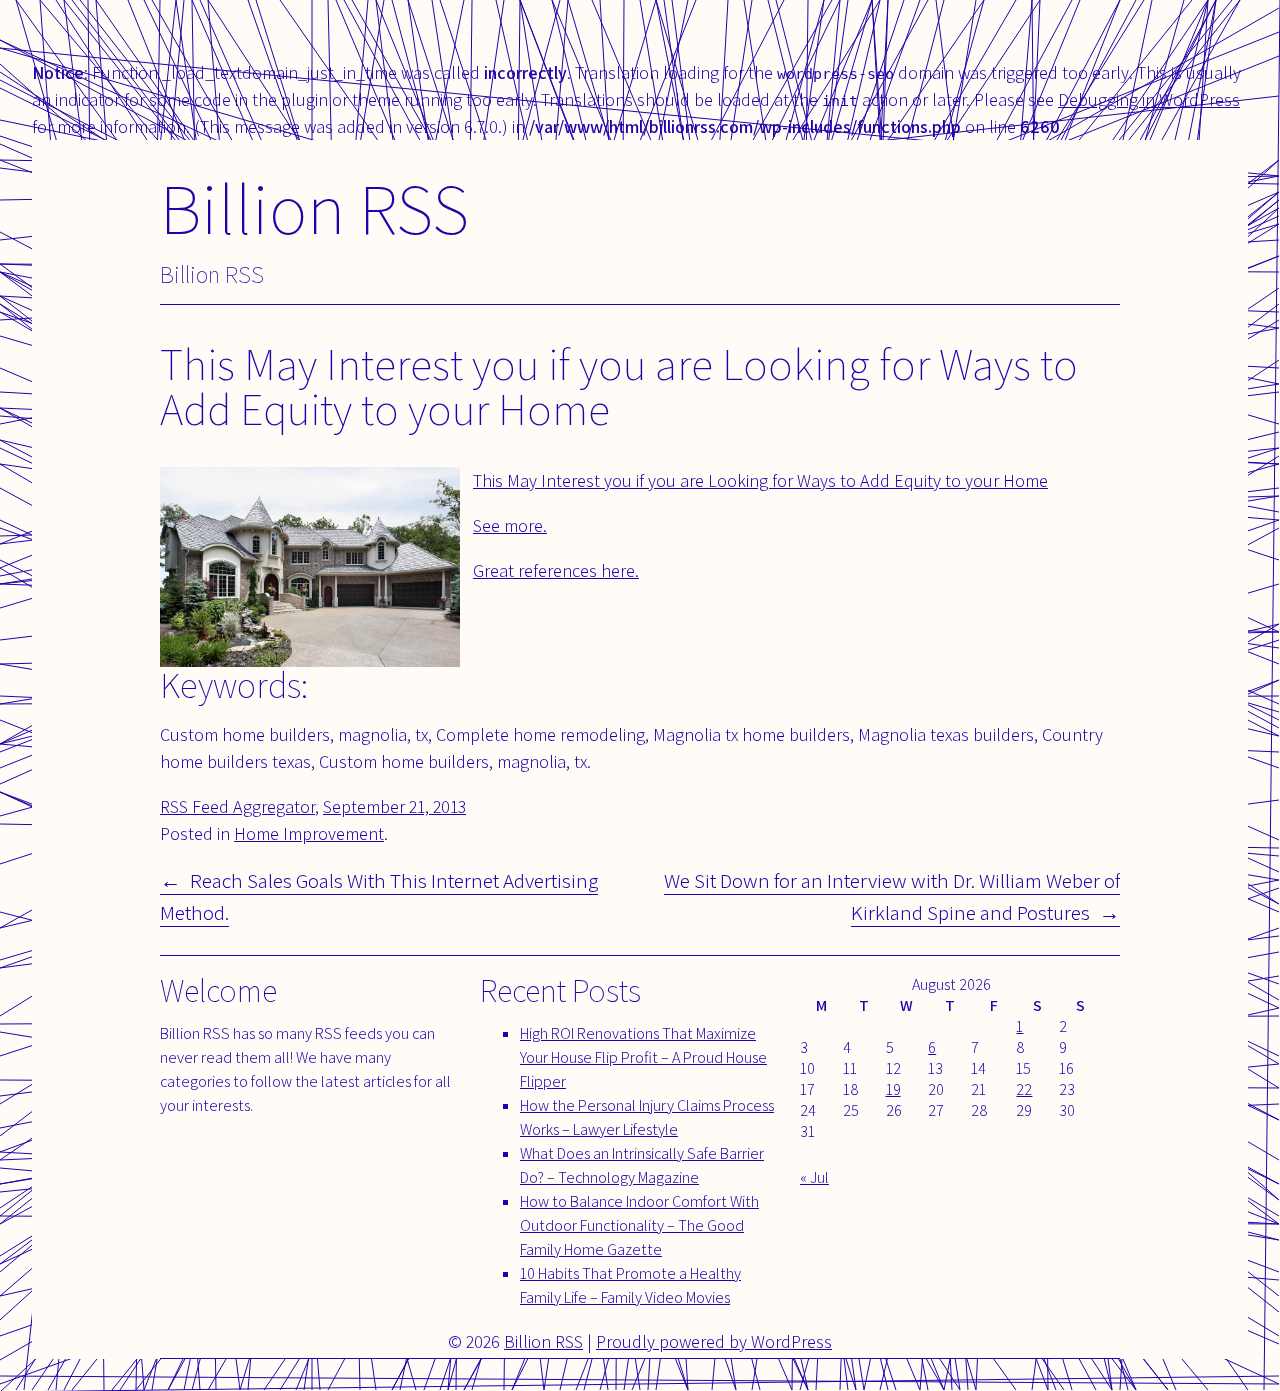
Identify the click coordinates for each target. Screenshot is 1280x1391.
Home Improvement (309, 833)
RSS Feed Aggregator (237, 806)
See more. (510, 525)
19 (893, 1089)
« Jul (814, 1177)
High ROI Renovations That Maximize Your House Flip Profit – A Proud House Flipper (643, 1057)
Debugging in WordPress (1149, 99)
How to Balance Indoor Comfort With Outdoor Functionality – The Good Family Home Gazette (639, 1225)
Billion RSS (314, 207)
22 (1024, 1089)
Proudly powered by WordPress (714, 1341)
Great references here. (556, 570)
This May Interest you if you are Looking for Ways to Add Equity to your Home (760, 480)
